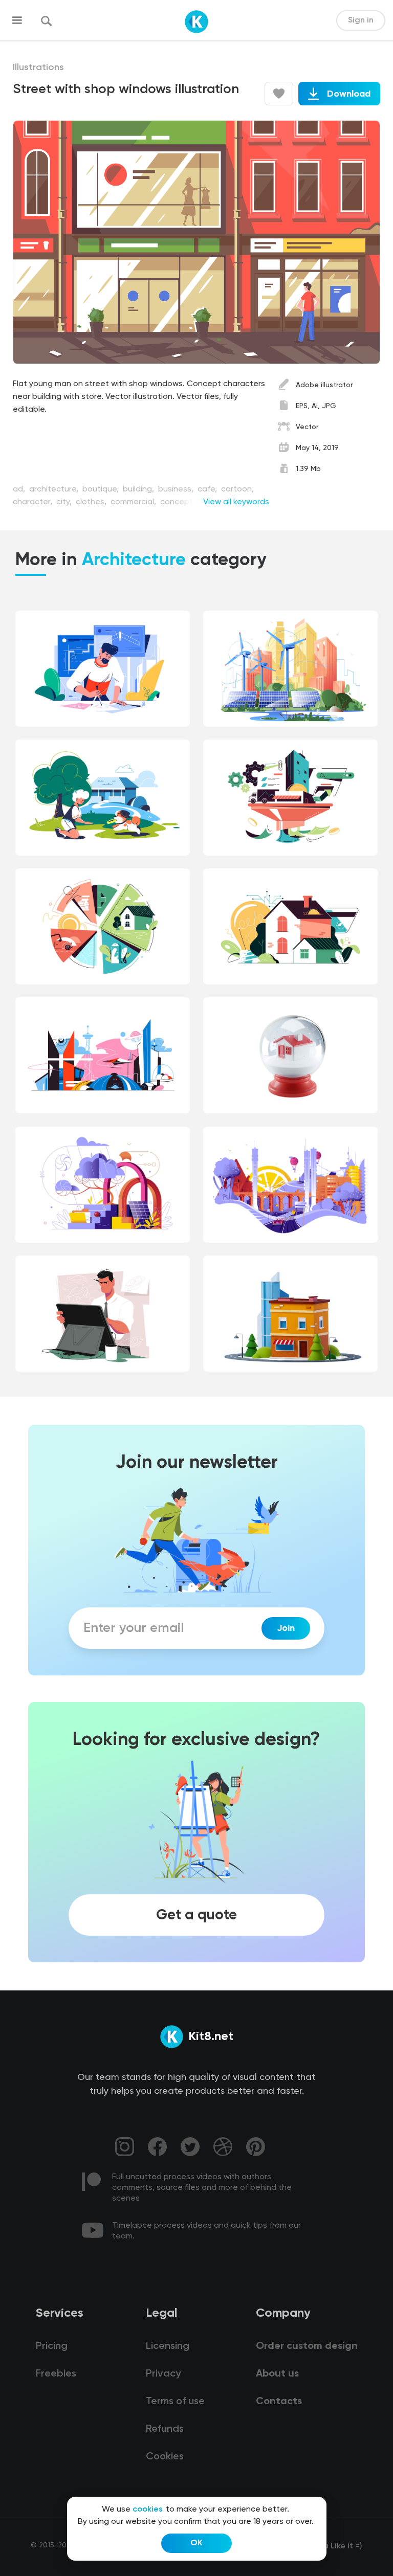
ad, (20, 489)
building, (139, 489)
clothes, (92, 502)
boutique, (102, 489)
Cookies (165, 2457)
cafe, (208, 489)
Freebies (56, 2374)
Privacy (163, 2374)
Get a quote (196, 1915)
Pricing (52, 2346)
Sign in (361, 20)
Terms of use (175, 2402)
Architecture (134, 561)
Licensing (168, 2346)
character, (34, 502)
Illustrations (38, 68)
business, (177, 489)
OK (196, 2543)
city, (65, 502)
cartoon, (237, 489)
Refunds (165, 2429)
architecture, (55, 489)
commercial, (134, 502)
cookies (148, 2510)
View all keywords (236, 502)
